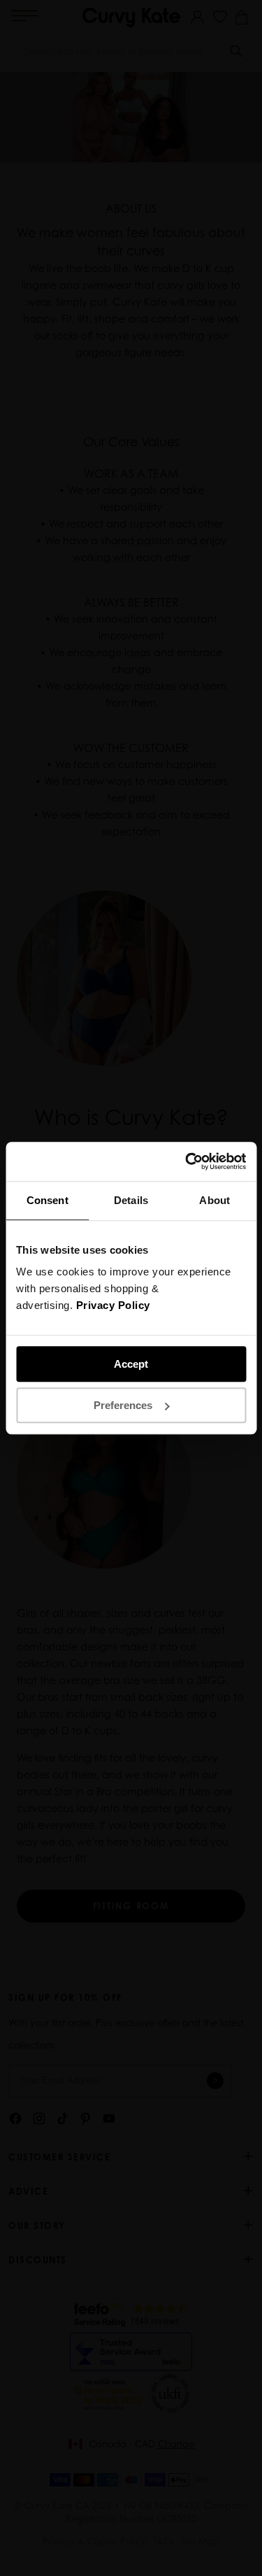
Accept (131, 1364)
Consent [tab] (48, 1200)
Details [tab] (131, 1200)
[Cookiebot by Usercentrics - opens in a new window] (187, 1161)
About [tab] (214, 1200)
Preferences (123, 1405)
